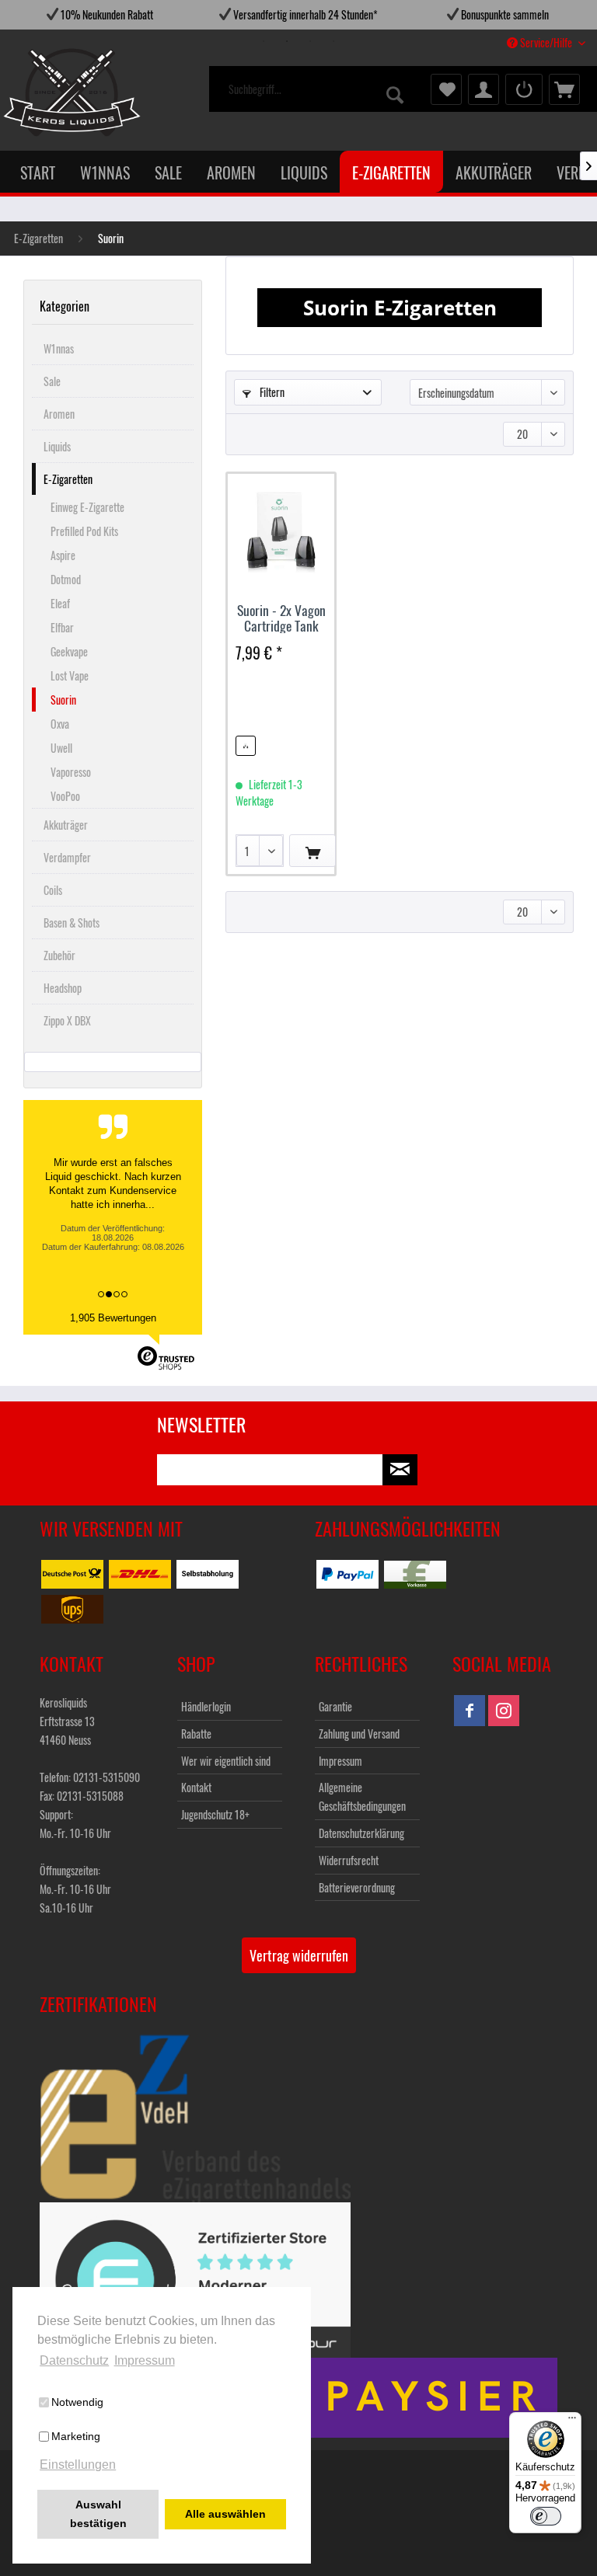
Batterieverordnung (357, 1887)
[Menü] (572, 2421)
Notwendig (77, 2402)
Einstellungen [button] (78, 2465)
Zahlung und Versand (359, 1734)
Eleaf (60, 603)
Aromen (59, 414)
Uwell (61, 748)
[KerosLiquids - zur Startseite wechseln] (40, 92)
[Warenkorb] (564, 89)
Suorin (63, 700)
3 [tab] (310, 41)
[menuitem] (318, 89)
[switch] (546, 2516)
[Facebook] (470, 1711)
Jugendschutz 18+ (215, 1814)
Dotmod (66, 579)
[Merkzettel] (446, 89)
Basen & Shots (72, 922)
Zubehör (59, 955)
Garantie (335, 1706)
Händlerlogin (206, 1706)
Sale (52, 381)
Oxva (60, 724)
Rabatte (196, 1734)
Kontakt (196, 1787)
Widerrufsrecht (349, 1860)
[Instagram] (504, 1711)
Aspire (63, 555)
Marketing (76, 2436)
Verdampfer (67, 857)
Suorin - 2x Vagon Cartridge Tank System (281, 618)
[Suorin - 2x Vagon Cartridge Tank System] (281, 532)
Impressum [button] (145, 2360)
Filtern (271, 392)
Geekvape (69, 651)
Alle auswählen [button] (225, 2514)
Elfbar (62, 627)
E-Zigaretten (68, 479)
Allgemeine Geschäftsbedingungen (362, 1796)
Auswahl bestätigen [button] (98, 2514)
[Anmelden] (524, 89)
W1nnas (59, 348)
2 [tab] (287, 41)
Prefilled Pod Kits (84, 531)
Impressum (340, 1761)
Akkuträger (66, 825)
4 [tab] (333, 41)
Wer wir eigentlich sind (226, 1761)
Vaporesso (71, 772)
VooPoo (65, 796)
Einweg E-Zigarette (87, 507)
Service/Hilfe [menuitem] (546, 42)
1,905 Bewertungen (113, 1318)
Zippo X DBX (67, 1020)
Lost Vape (70, 675)
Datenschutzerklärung (361, 1833)
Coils (53, 890)
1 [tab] (264, 41)
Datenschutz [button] (74, 2360)
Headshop (63, 988)
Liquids (57, 446)
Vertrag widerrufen (299, 1955)
